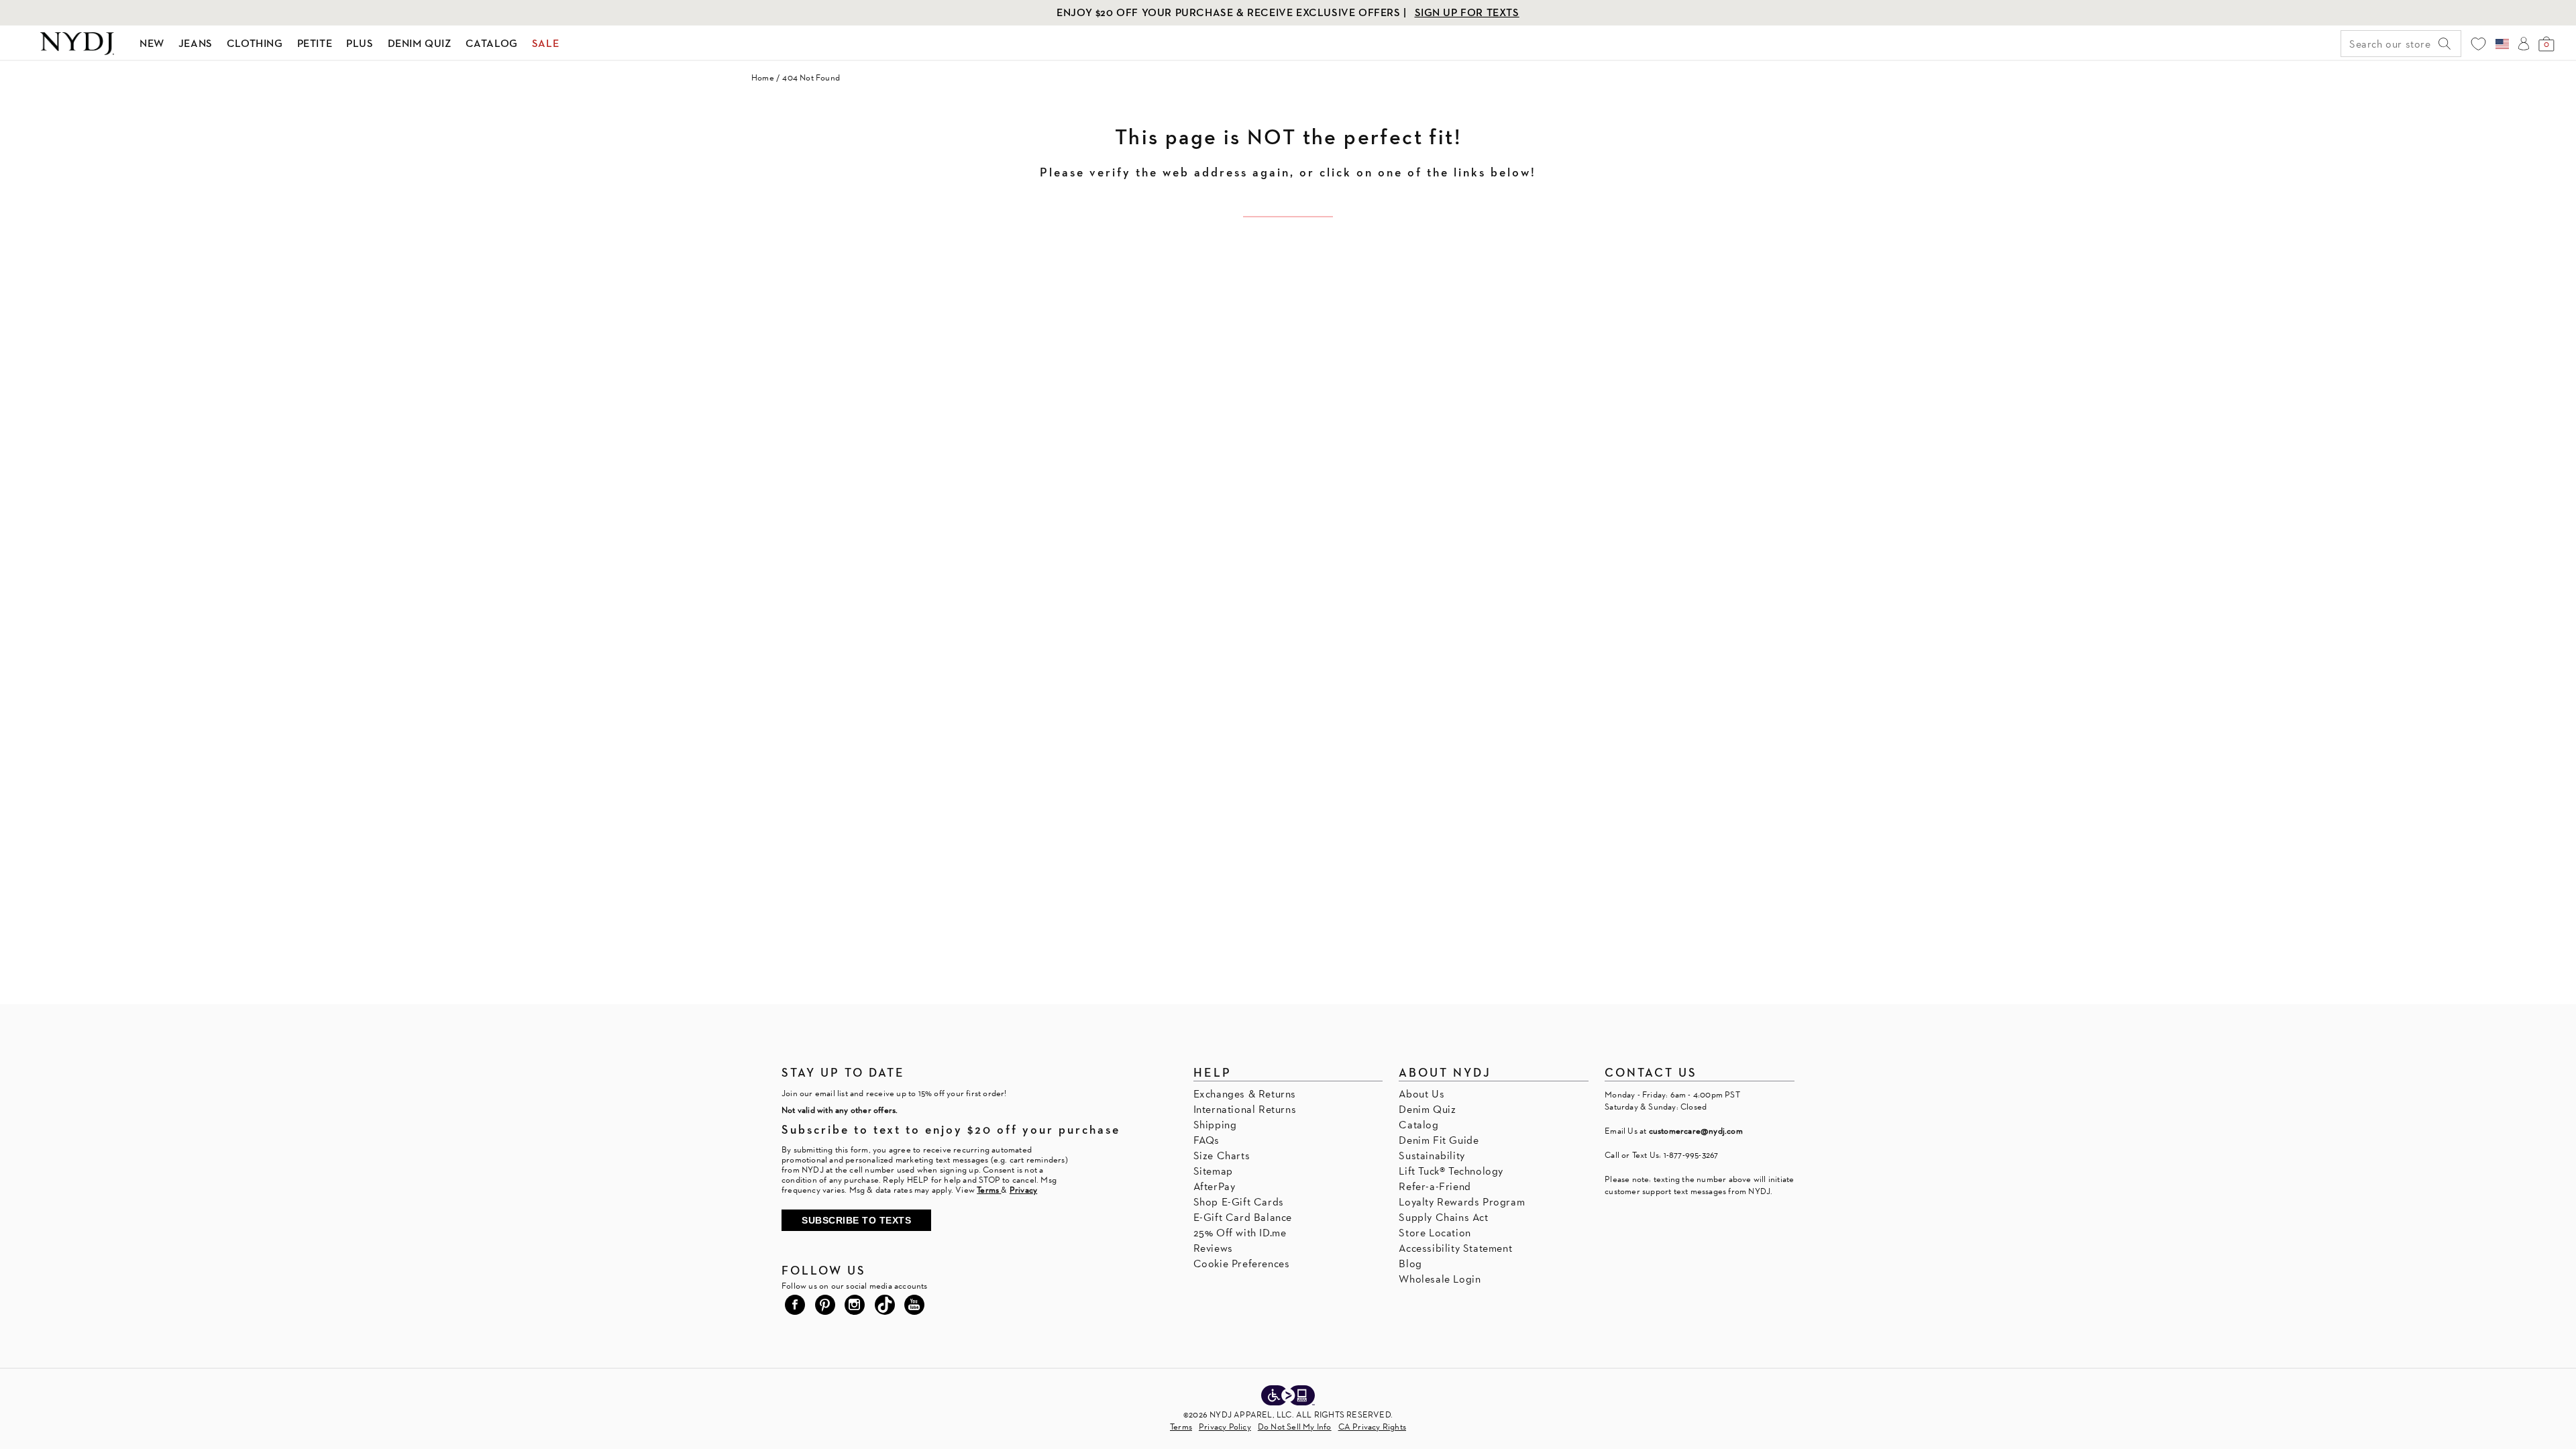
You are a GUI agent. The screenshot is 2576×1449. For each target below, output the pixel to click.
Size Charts (1222, 1156)
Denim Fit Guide (1439, 1140)
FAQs (1206, 1140)
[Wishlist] (2478, 44)
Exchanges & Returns (1245, 1094)
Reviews (1213, 1248)
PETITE (315, 43)
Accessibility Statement (1455, 1248)
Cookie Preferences (1242, 1264)
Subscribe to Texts (856, 1220)
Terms (1181, 1427)
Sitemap (1213, 1171)
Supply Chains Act (1443, 1217)
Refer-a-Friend (1435, 1186)
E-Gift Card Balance (1243, 1217)
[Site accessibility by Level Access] (1288, 1397)
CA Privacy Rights (1372, 1427)
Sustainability (1432, 1156)
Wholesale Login (1440, 1279)
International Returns (1245, 1109)
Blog (1410, 1264)
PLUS (360, 43)
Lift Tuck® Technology (1451, 1171)
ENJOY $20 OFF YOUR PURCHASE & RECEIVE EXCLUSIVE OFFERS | (1233, 12)
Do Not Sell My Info (1295, 1427)
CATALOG (492, 43)
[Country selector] (2502, 44)
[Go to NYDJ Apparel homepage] (77, 44)
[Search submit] (2445, 44)
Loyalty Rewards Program (1462, 1202)
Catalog (1418, 1125)
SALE (545, 43)
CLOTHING (255, 43)
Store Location (1435, 1233)
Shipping (1215, 1125)
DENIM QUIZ (420, 43)
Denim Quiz (1427, 1109)
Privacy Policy (1225, 1427)
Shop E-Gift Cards (1239, 1202)
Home (763, 77)
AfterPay (1215, 1186)
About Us (1421, 1094)
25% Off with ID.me (1240, 1233)
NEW (152, 43)
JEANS (196, 43)
